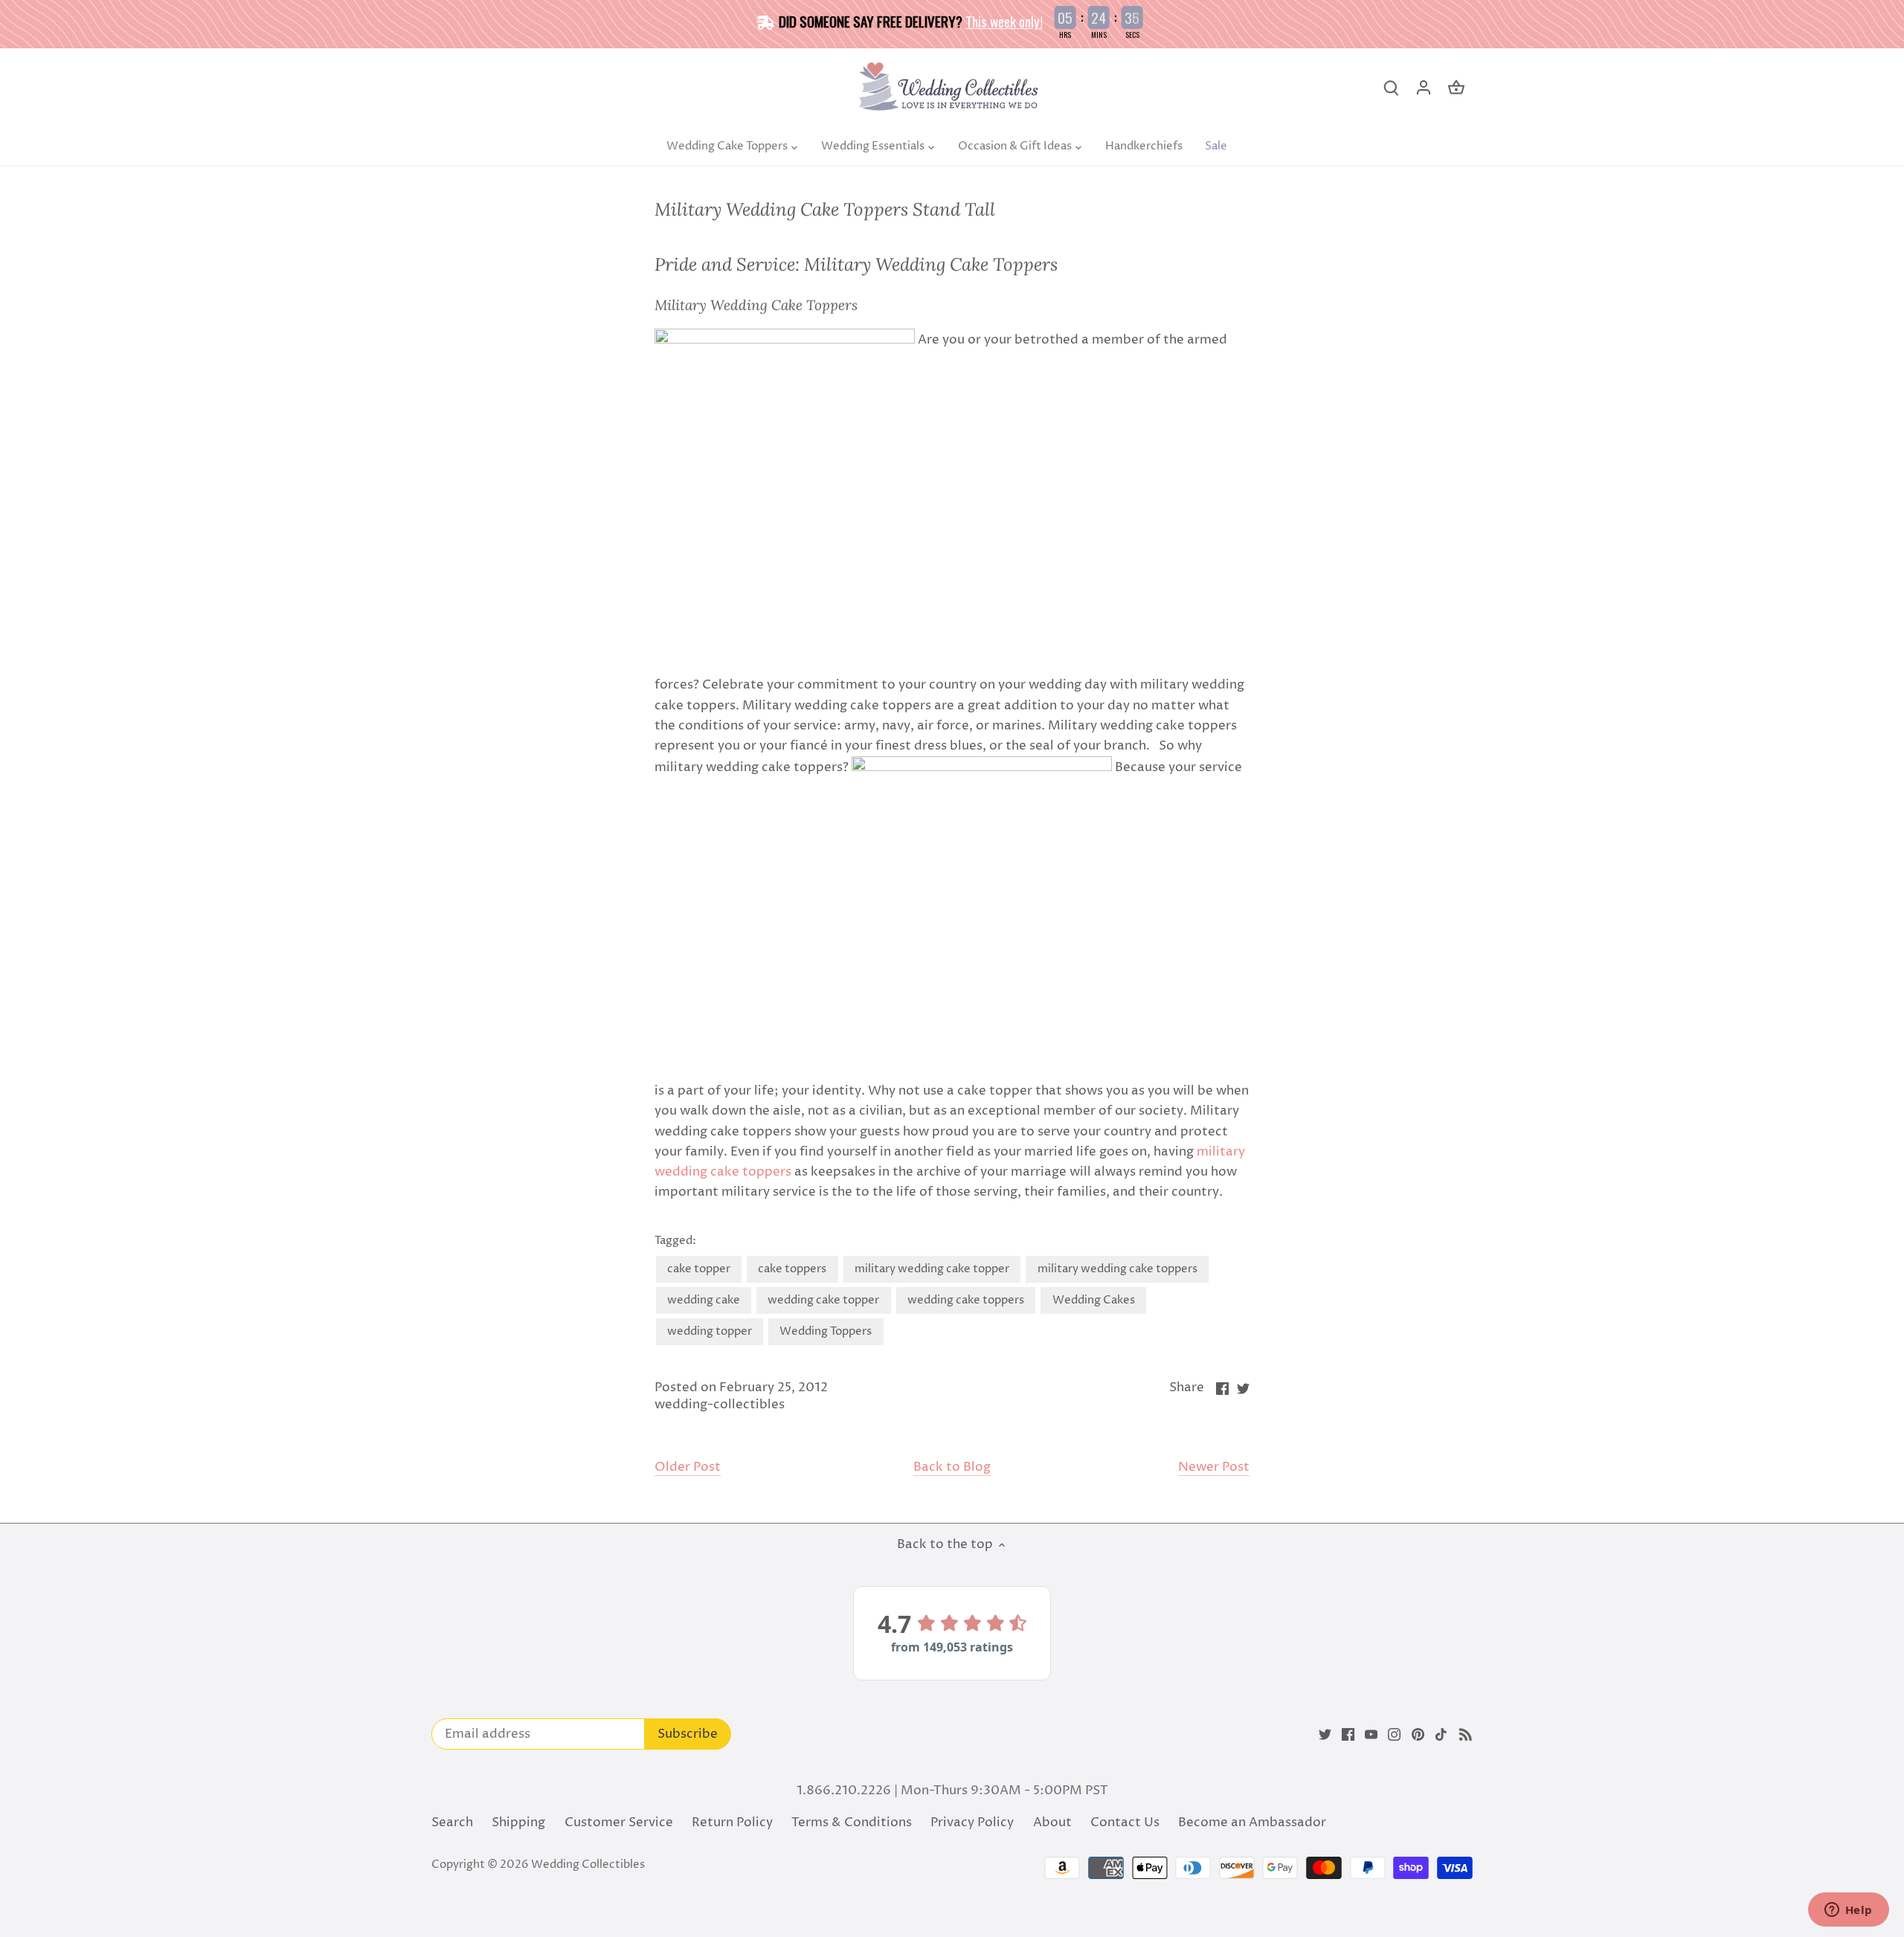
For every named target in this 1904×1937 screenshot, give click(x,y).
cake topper (699, 1269)
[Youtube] (1371, 1735)
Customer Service (619, 1822)
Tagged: (675, 1241)
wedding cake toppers (966, 1300)
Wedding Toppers (826, 1331)
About (1052, 1822)
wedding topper (710, 1331)
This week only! (1004, 21)
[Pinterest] (1418, 1735)
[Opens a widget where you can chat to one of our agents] (1848, 1911)
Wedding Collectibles (588, 1865)
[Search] (1391, 88)
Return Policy (732, 1822)
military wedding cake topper (932, 1269)
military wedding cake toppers (1117, 1269)
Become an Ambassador (1252, 1822)
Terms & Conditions (852, 1822)
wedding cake (704, 1300)
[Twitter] (1325, 1735)
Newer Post (1214, 1467)
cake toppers (792, 1269)
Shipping (518, 1822)
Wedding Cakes (1094, 1300)
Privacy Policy (972, 1822)
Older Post (688, 1467)
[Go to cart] (1456, 88)
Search (452, 1822)
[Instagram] (1394, 1735)
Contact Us (1125, 1822)
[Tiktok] (1441, 1735)
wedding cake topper (823, 1300)
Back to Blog (952, 1467)
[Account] (1424, 88)
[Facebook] (1348, 1735)
